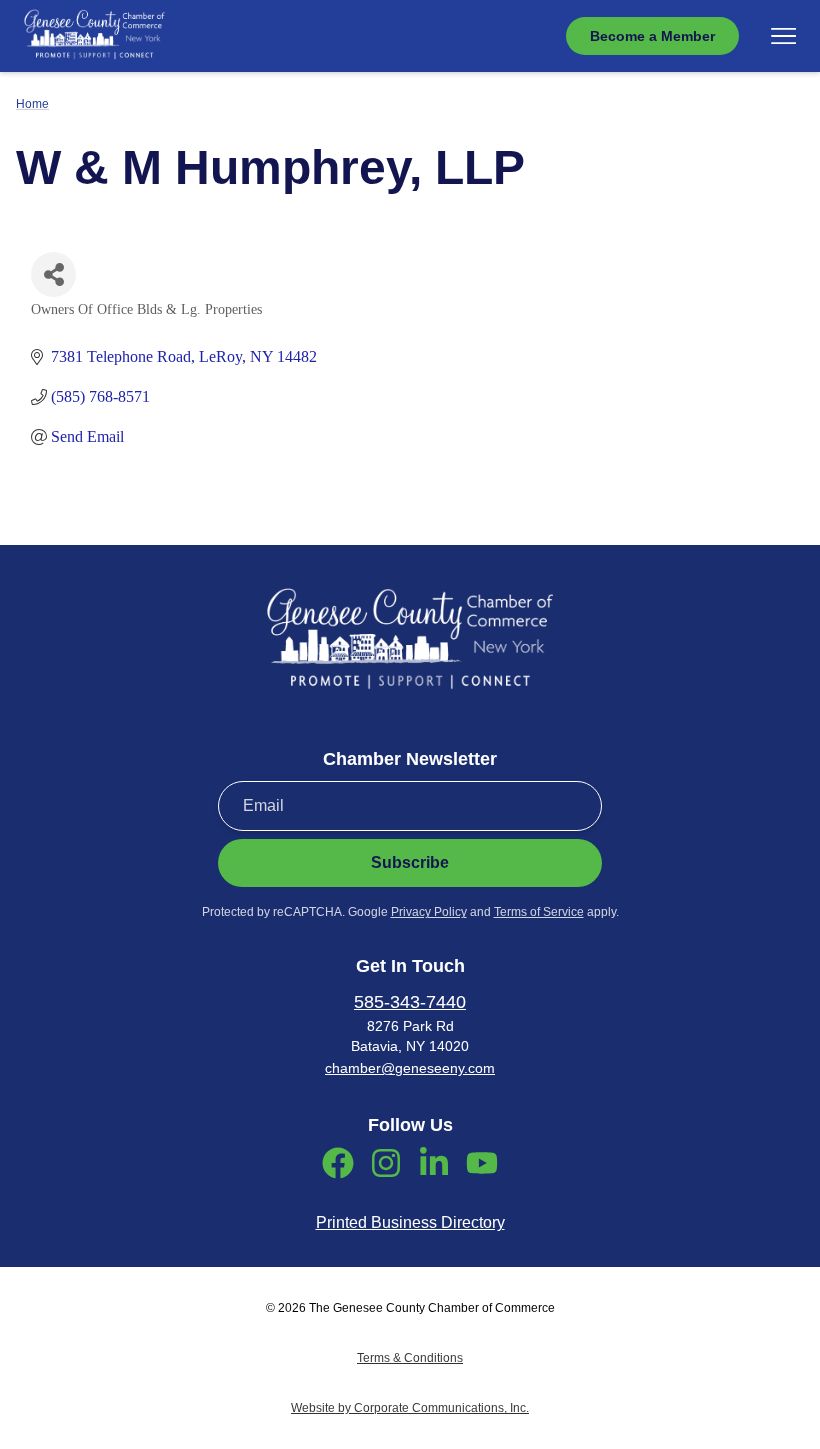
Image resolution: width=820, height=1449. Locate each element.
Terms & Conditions (410, 1358)
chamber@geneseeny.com (410, 1068)
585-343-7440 (410, 1002)
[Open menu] (783, 36)
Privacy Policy (429, 912)
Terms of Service (539, 912)
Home (32, 104)
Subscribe (410, 862)
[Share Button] (53, 274)
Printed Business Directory (410, 1222)
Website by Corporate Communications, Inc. (410, 1408)
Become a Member (652, 36)
